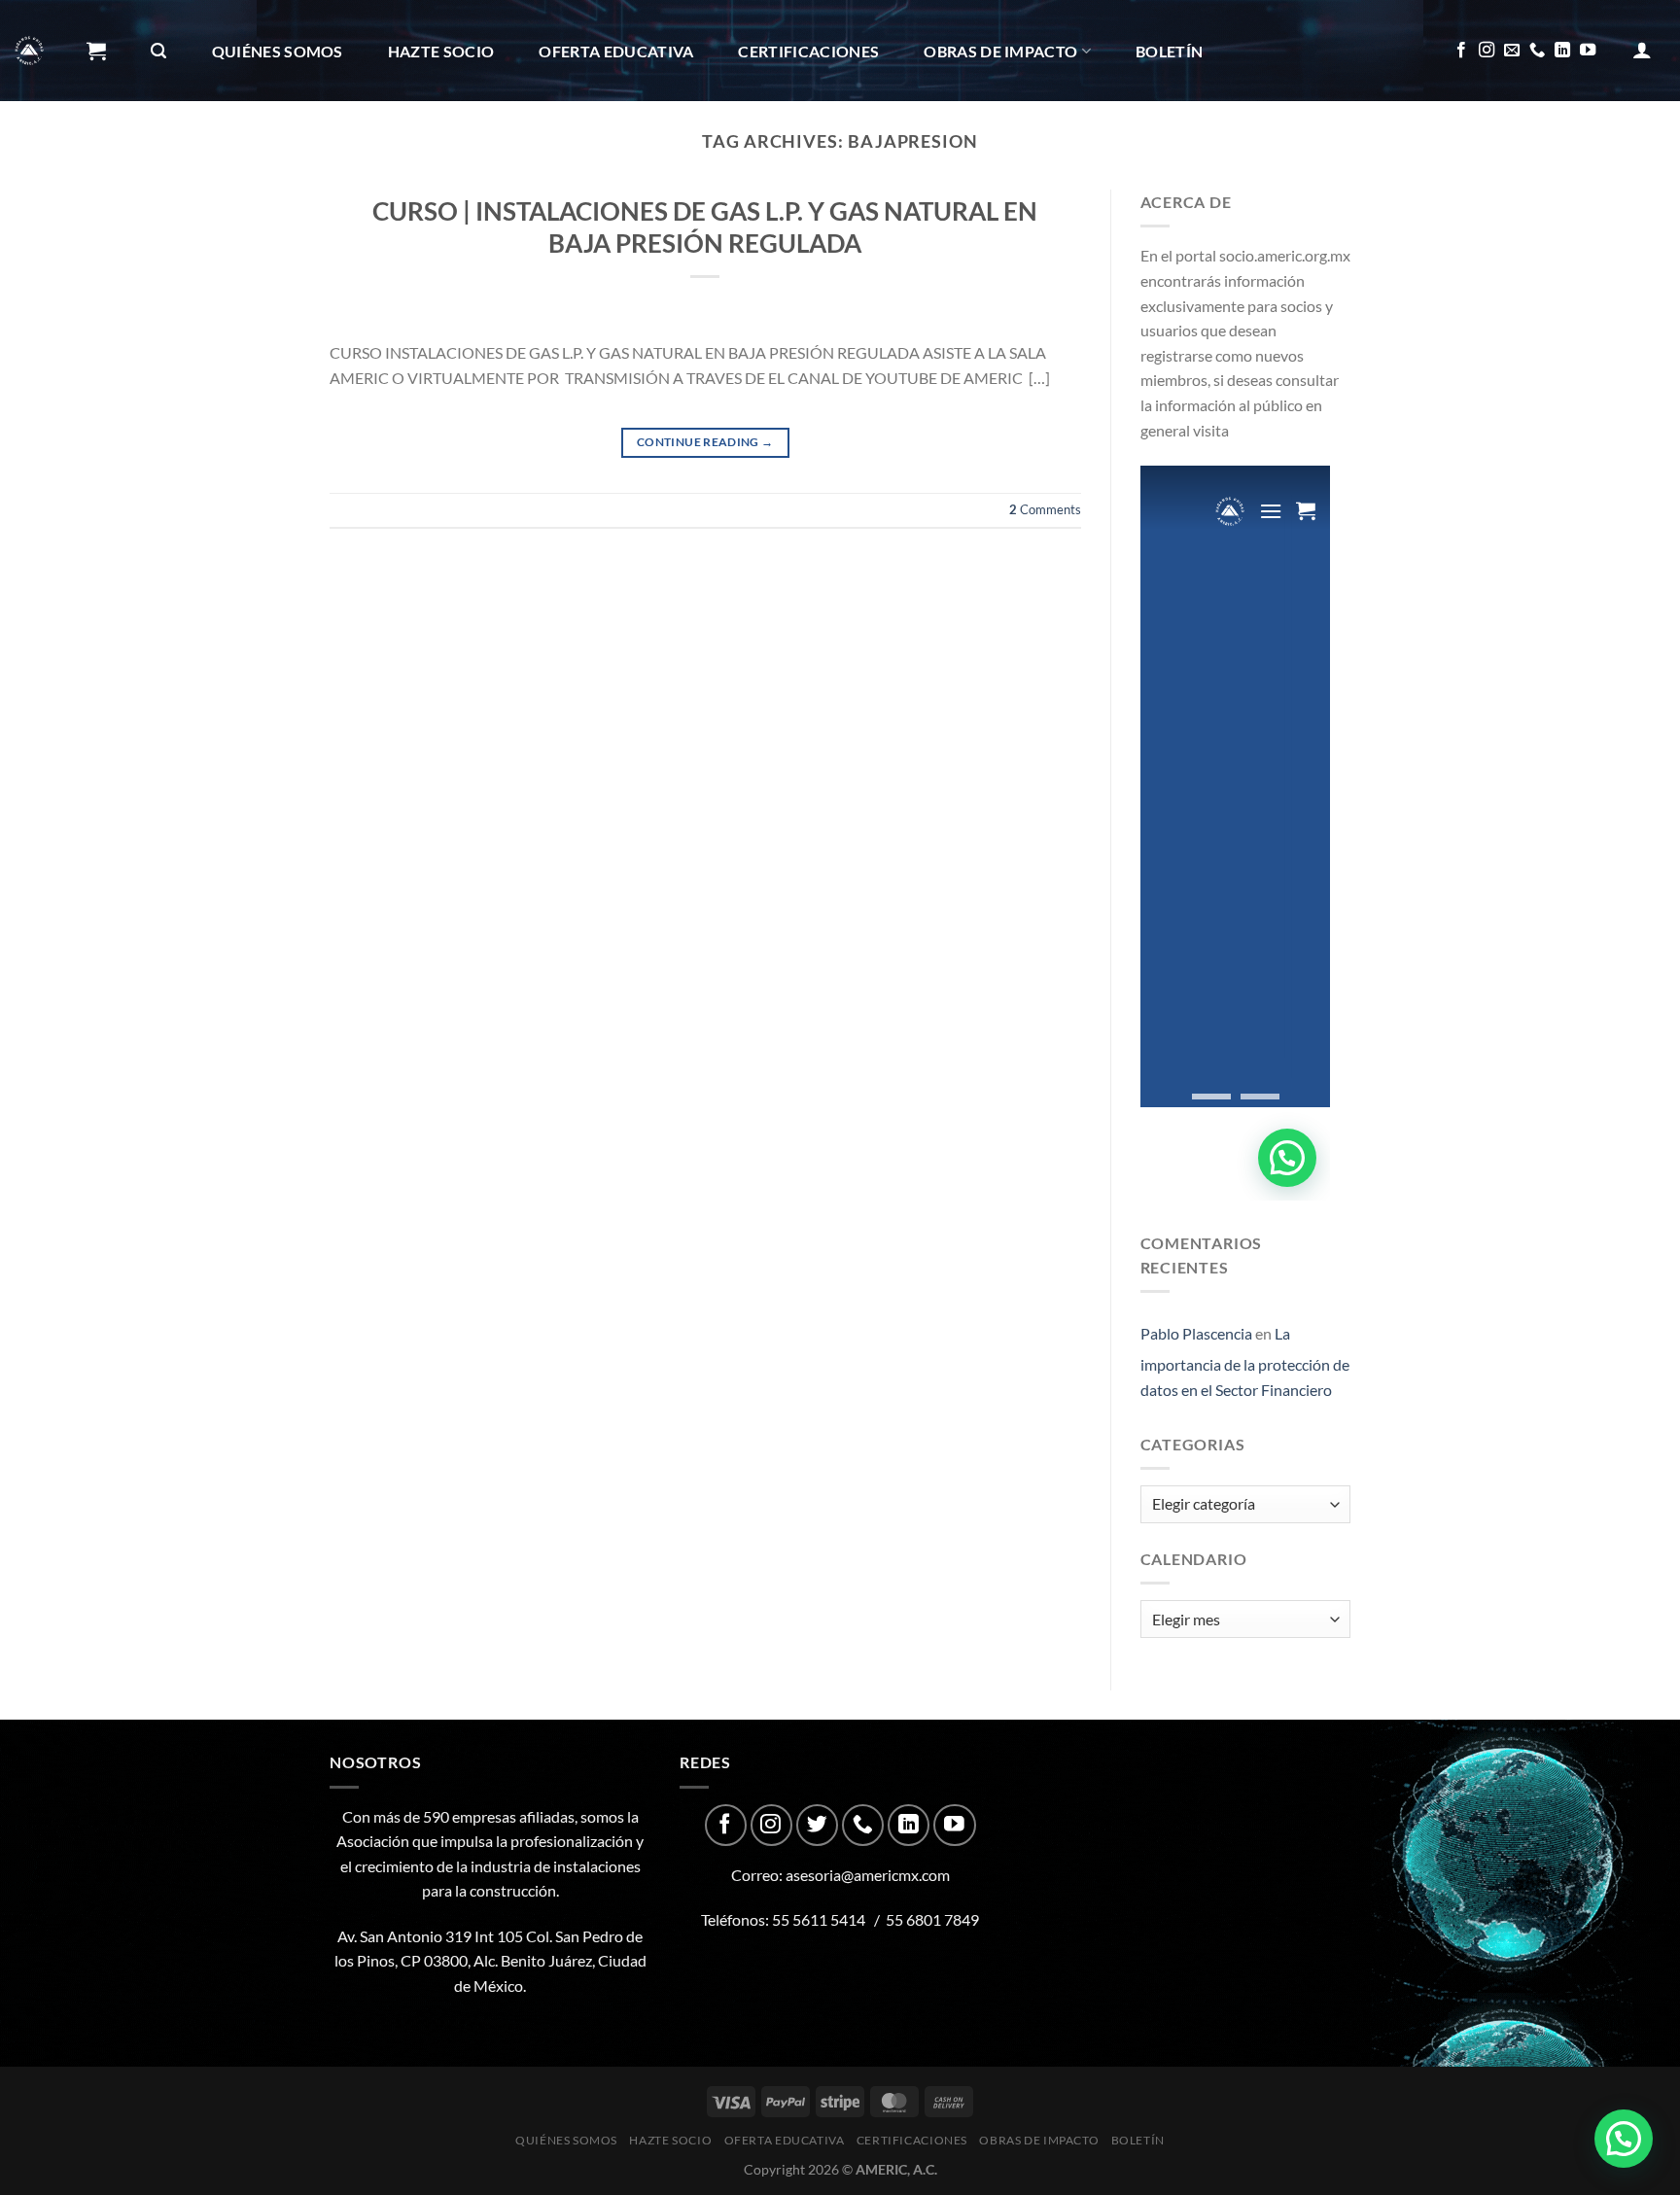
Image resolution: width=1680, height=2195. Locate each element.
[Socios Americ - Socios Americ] (29, 51)
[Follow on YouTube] (1588, 51)
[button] (1624, 2139)
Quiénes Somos (278, 51)
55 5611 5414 (819, 1919)
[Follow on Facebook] (1461, 51)
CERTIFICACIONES (808, 51)
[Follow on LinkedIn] (1562, 51)
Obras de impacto (1000, 51)
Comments (1045, 509)
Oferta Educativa (616, 51)
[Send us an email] (1512, 51)
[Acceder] (1642, 50)
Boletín (1169, 51)
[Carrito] (96, 51)
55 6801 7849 (932, 1919)
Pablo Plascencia (1196, 1333)
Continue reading (705, 442)
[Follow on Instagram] (1487, 51)
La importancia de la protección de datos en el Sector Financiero (1245, 1361)
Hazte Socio (441, 51)
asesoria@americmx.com (868, 1875)
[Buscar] (158, 51)
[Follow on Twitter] (817, 1825)
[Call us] (1537, 51)
